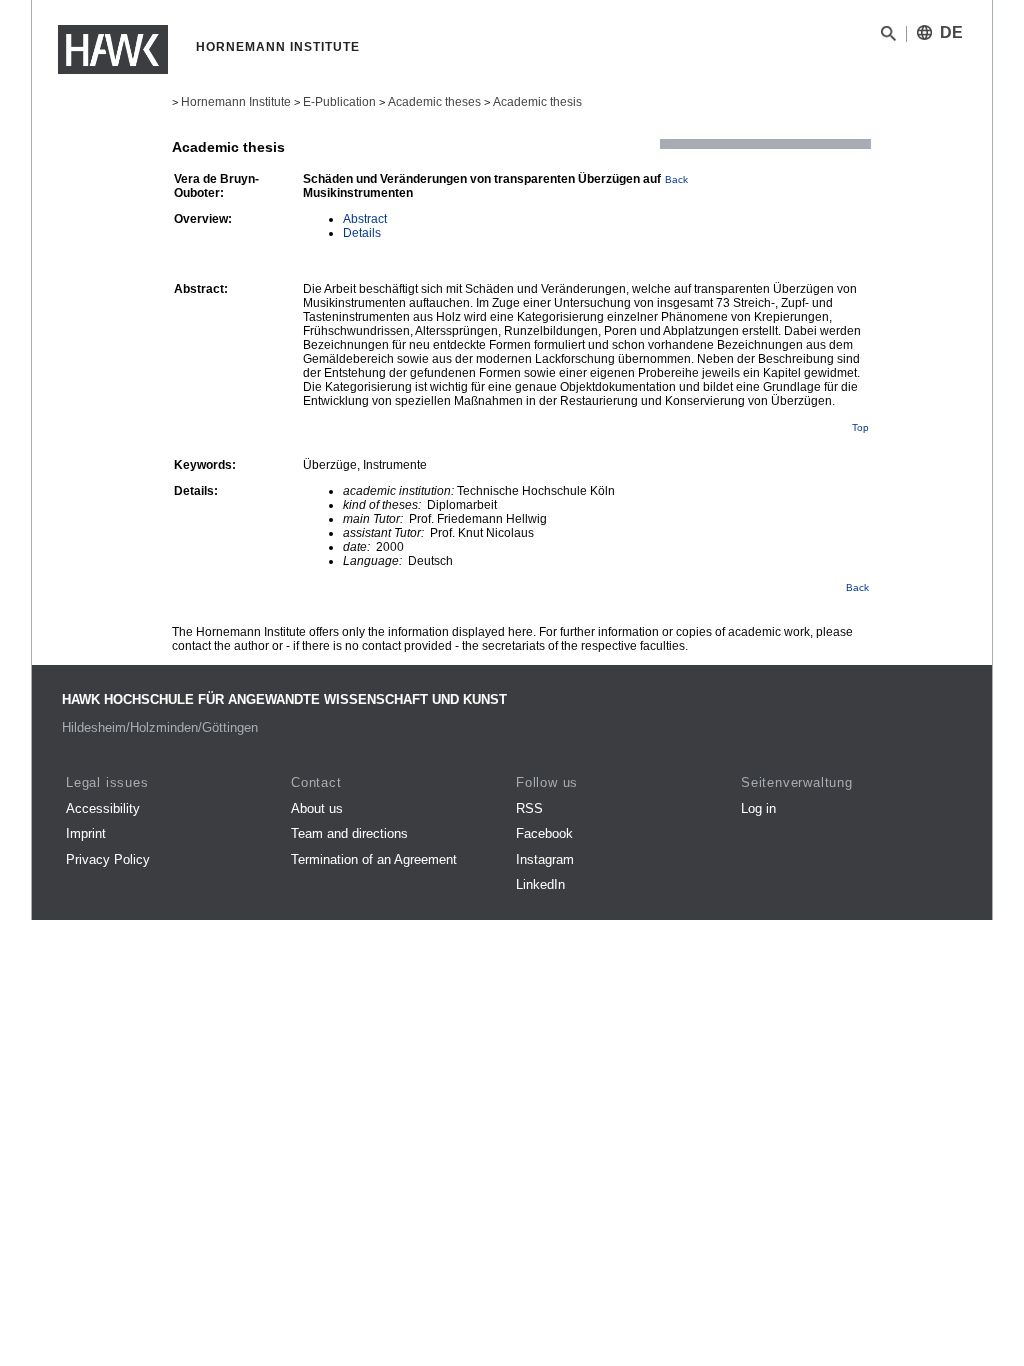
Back (676, 179)
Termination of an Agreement (374, 859)
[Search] (888, 37)
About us (317, 808)
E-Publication (339, 102)
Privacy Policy (108, 859)
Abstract (365, 219)
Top (860, 427)
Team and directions (349, 833)
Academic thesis (537, 102)
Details (362, 233)
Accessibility (103, 808)
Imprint (86, 833)
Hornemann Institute (236, 102)
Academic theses (434, 102)
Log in (758, 808)
